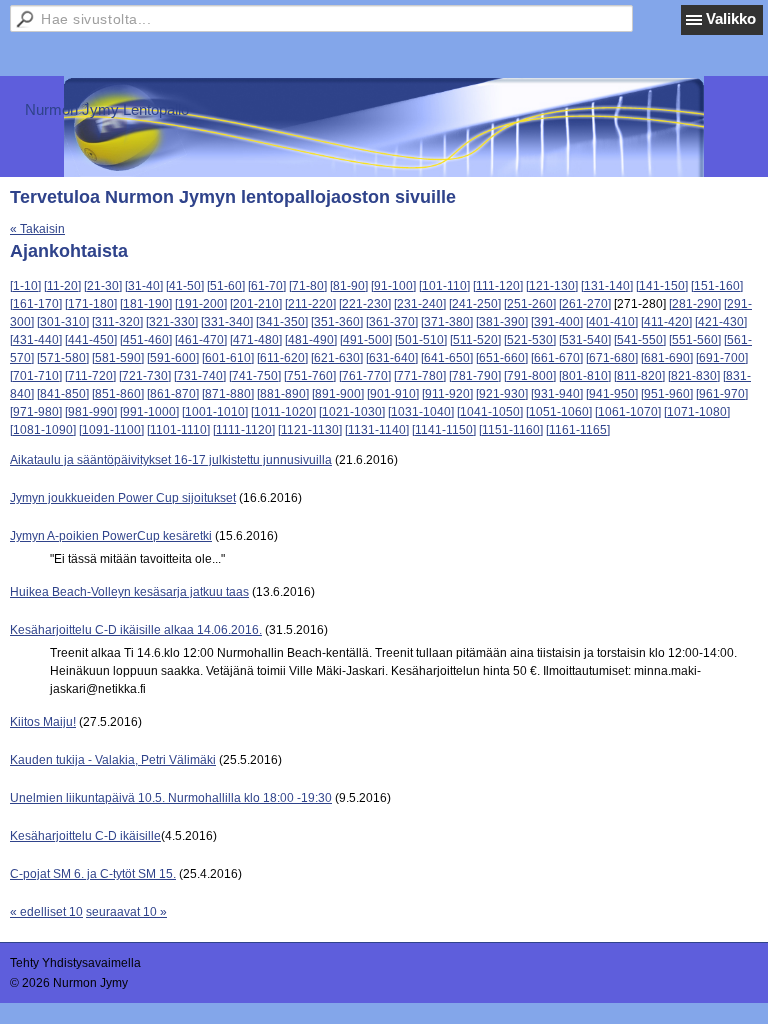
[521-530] (530, 340)
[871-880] (228, 394)
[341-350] (282, 322)
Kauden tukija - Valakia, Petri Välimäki (113, 760)
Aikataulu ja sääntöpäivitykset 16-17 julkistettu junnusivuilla (171, 460)
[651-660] (502, 358)
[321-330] (172, 322)
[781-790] (475, 376)
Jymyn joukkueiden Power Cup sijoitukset (123, 498)
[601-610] (228, 358)
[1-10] (25, 286)
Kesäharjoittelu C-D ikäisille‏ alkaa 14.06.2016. (136, 630)
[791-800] (530, 376)
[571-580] (63, 358)
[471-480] (256, 340)
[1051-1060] (559, 412)
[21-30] (103, 286)
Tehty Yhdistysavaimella (75, 963)
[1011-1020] (283, 412)
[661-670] (557, 358)
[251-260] (530, 304)
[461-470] (201, 340)
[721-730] (145, 376)
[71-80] (308, 286)
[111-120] (498, 286)
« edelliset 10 (46, 912)
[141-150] (662, 286)
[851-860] (118, 394)
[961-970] (722, 394)
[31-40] (144, 286)
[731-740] (200, 376)
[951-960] (667, 394)
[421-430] (721, 322)
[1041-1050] (490, 412)
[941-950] (612, 394)
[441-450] (91, 340)
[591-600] (173, 358)
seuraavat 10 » (126, 912)
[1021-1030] (352, 412)
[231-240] (420, 304)
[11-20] (62, 286)
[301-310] (63, 322)
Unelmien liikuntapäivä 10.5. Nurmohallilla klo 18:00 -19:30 (171, 798)
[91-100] (393, 286)
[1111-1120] (244, 430)
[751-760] (310, 376)
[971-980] (36, 412)
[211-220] (310, 304)
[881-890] (283, 394)
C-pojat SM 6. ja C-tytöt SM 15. (93, 874)
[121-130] (552, 286)
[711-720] (90, 376)
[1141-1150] (444, 430)
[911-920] (447, 394)
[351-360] (337, 322)
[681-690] (667, 358)
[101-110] (444, 286)
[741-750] (255, 376)
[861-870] (173, 394)
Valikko (731, 18)
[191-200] (201, 304)
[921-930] (502, 394)
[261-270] (585, 304)
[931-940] (557, 394)
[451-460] (146, 340)
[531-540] (585, 340)
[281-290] (695, 304)
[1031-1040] (421, 412)
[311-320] (117, 322)
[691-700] (722, 358)
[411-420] (666, 322)
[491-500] (366, 340)
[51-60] (226, 286)
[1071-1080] (697, 412)
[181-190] (146, 304)
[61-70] (267, 286)
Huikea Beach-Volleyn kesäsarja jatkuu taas (129, 592)
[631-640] (392, 358)
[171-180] (91, 304)
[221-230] (365, 304)
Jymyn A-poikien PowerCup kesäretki (111, 536)
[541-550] (640, 340)
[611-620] (282, 358)
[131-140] (607, 286)
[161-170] (36, 304)
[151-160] (717, 286)
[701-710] (36, 376)
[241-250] (475, 304)
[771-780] (420, 376)
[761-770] (365, 376)
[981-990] (91, 412)
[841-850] (63, 394)
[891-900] (338, 394)
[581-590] (118, 358)
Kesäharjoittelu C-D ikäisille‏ (85, 836)
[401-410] (612, 322)
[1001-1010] (215, 412)
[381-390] (502, 322)
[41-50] (185, 286)
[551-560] (695, 340)
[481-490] (311, 340)
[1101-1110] (178, 430)
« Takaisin (37, 229)
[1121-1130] (310, 430)
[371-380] (447, 322)
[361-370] (392, 322)
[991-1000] (149, 412)
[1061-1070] (628, 412)
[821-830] (694, 376)
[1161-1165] (578, 430)
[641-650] (447, 358)
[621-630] (337, 358)
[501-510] (421, 340)
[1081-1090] (43, 430)
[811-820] (639, 376)
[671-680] (612, 358)
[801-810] (585, 376)
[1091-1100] (111, 430)
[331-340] (227, 322)
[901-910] (393, 394)
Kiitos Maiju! (43, 722)
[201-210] (256, 304)
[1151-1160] (511, 430)
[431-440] (36, 340)
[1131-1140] (377, 430)
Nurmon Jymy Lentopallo (107, 109)
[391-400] (557, 322)
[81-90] (349, 286)
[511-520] (475, 340)
